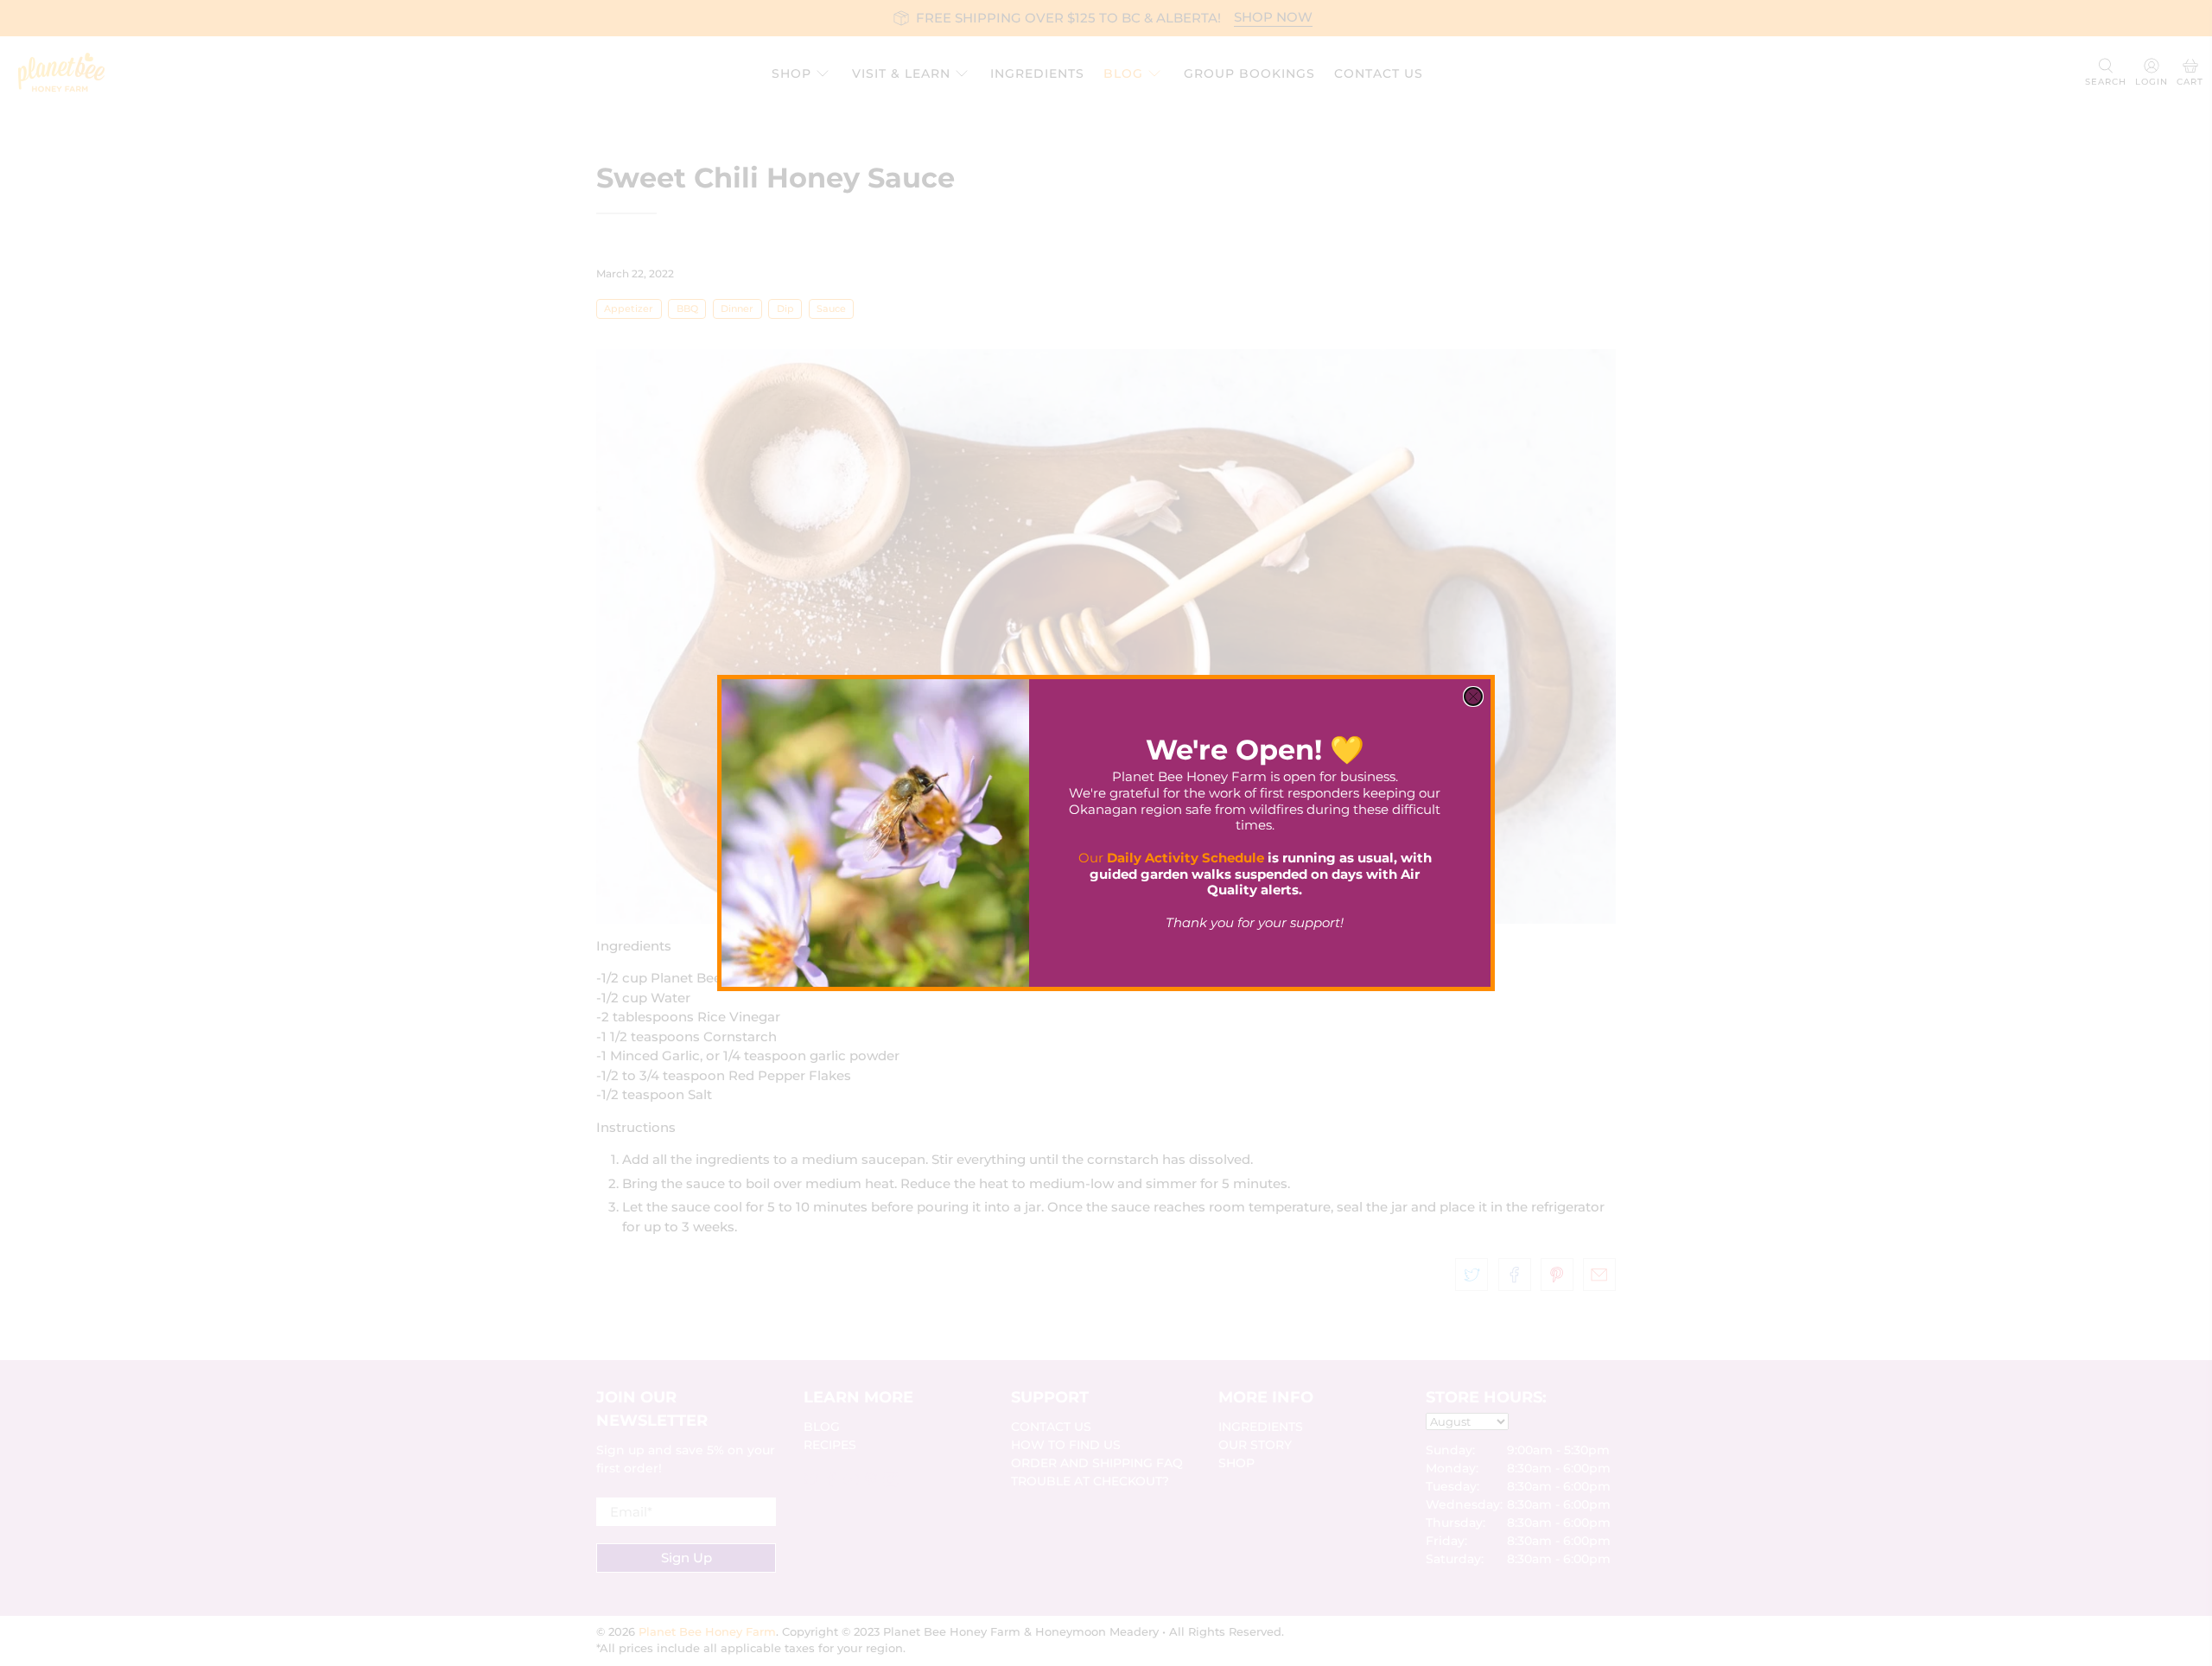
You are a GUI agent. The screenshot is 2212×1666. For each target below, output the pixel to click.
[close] (1473, 696)
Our (1171, 858)
